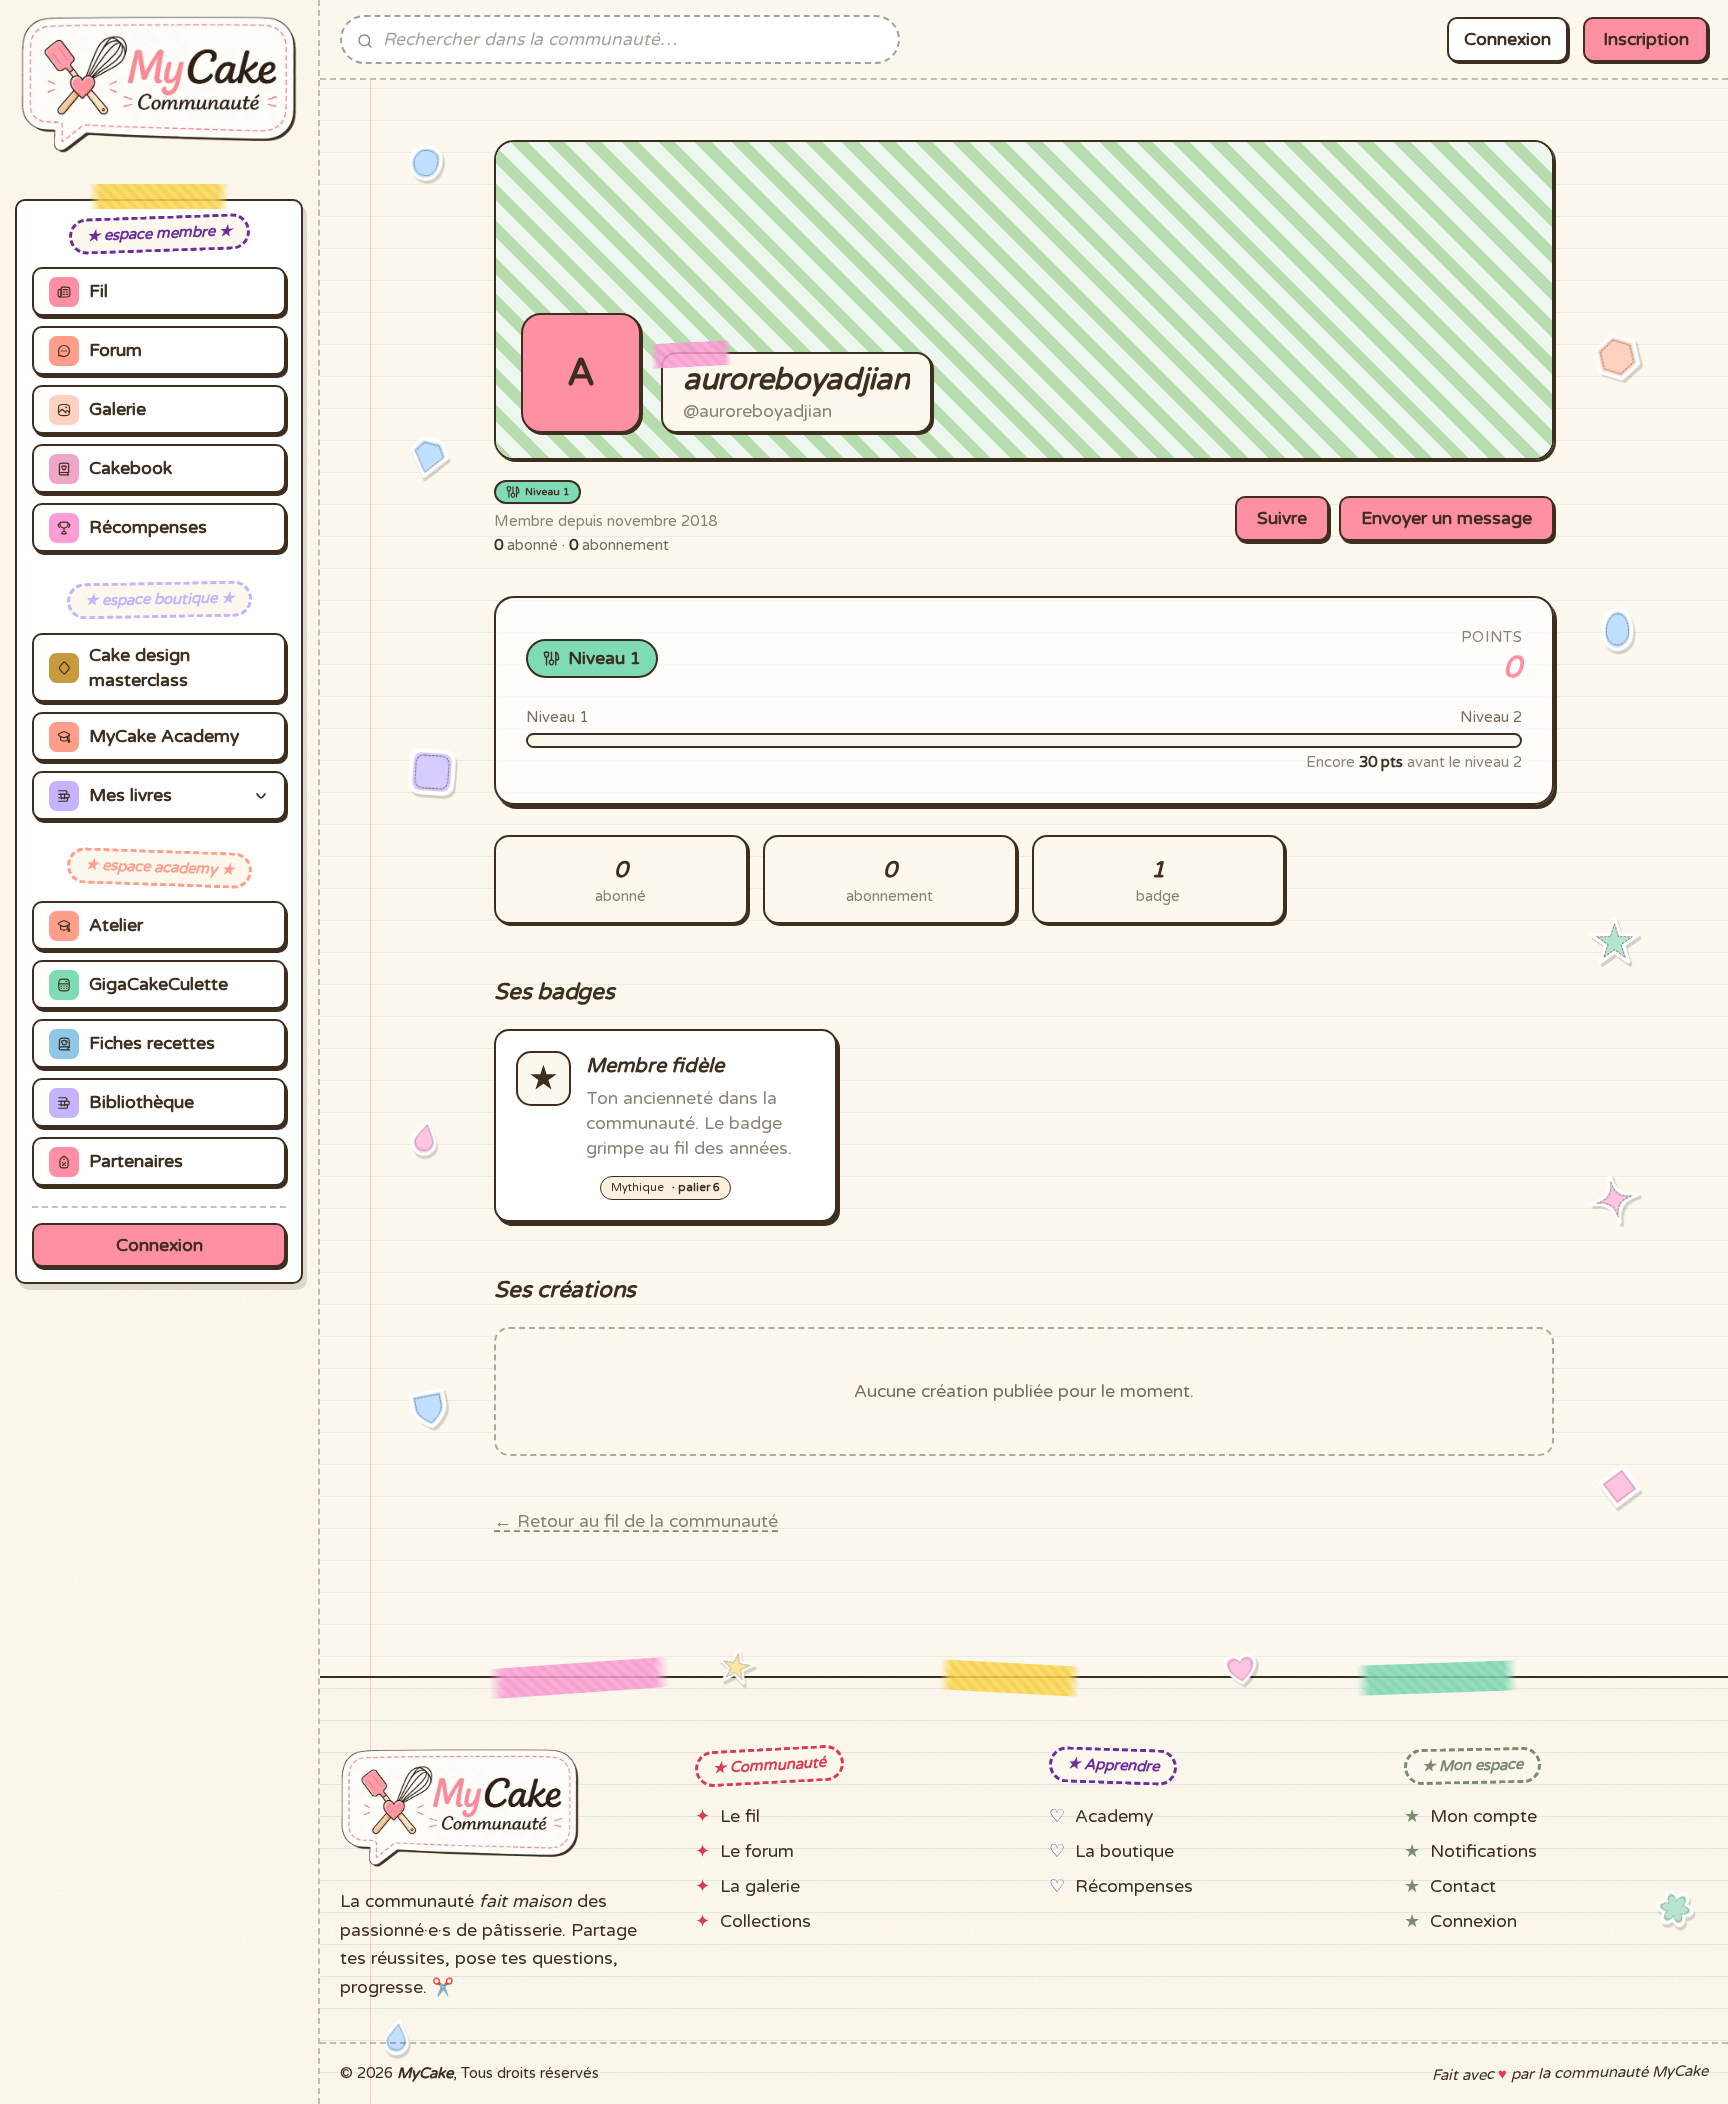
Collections (765, 1921)
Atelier (116, 925)
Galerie (117, 409)
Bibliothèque (141, 1102)
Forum (115, 350)
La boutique (1124, 1851)
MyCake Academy (164, 736)
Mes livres (130, 795)
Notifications (1483, 1851)
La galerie (760, 1886)
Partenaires (136, 1161)
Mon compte (1483, 1816)
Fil (98, 291)
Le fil (740, 1816)
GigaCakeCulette (158, 984)
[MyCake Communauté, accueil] (159, 84)
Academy (1114, 1816)
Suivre (1282, 518)
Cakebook (130, 468)
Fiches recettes (152, 1043)
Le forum (757, 1851)
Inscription (1646, 39)
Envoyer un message (1446, 518)
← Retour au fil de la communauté (636, 1521)
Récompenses (148, 527)
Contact (1463, 1886)
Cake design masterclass (139, 668)
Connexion (159, 1245)
